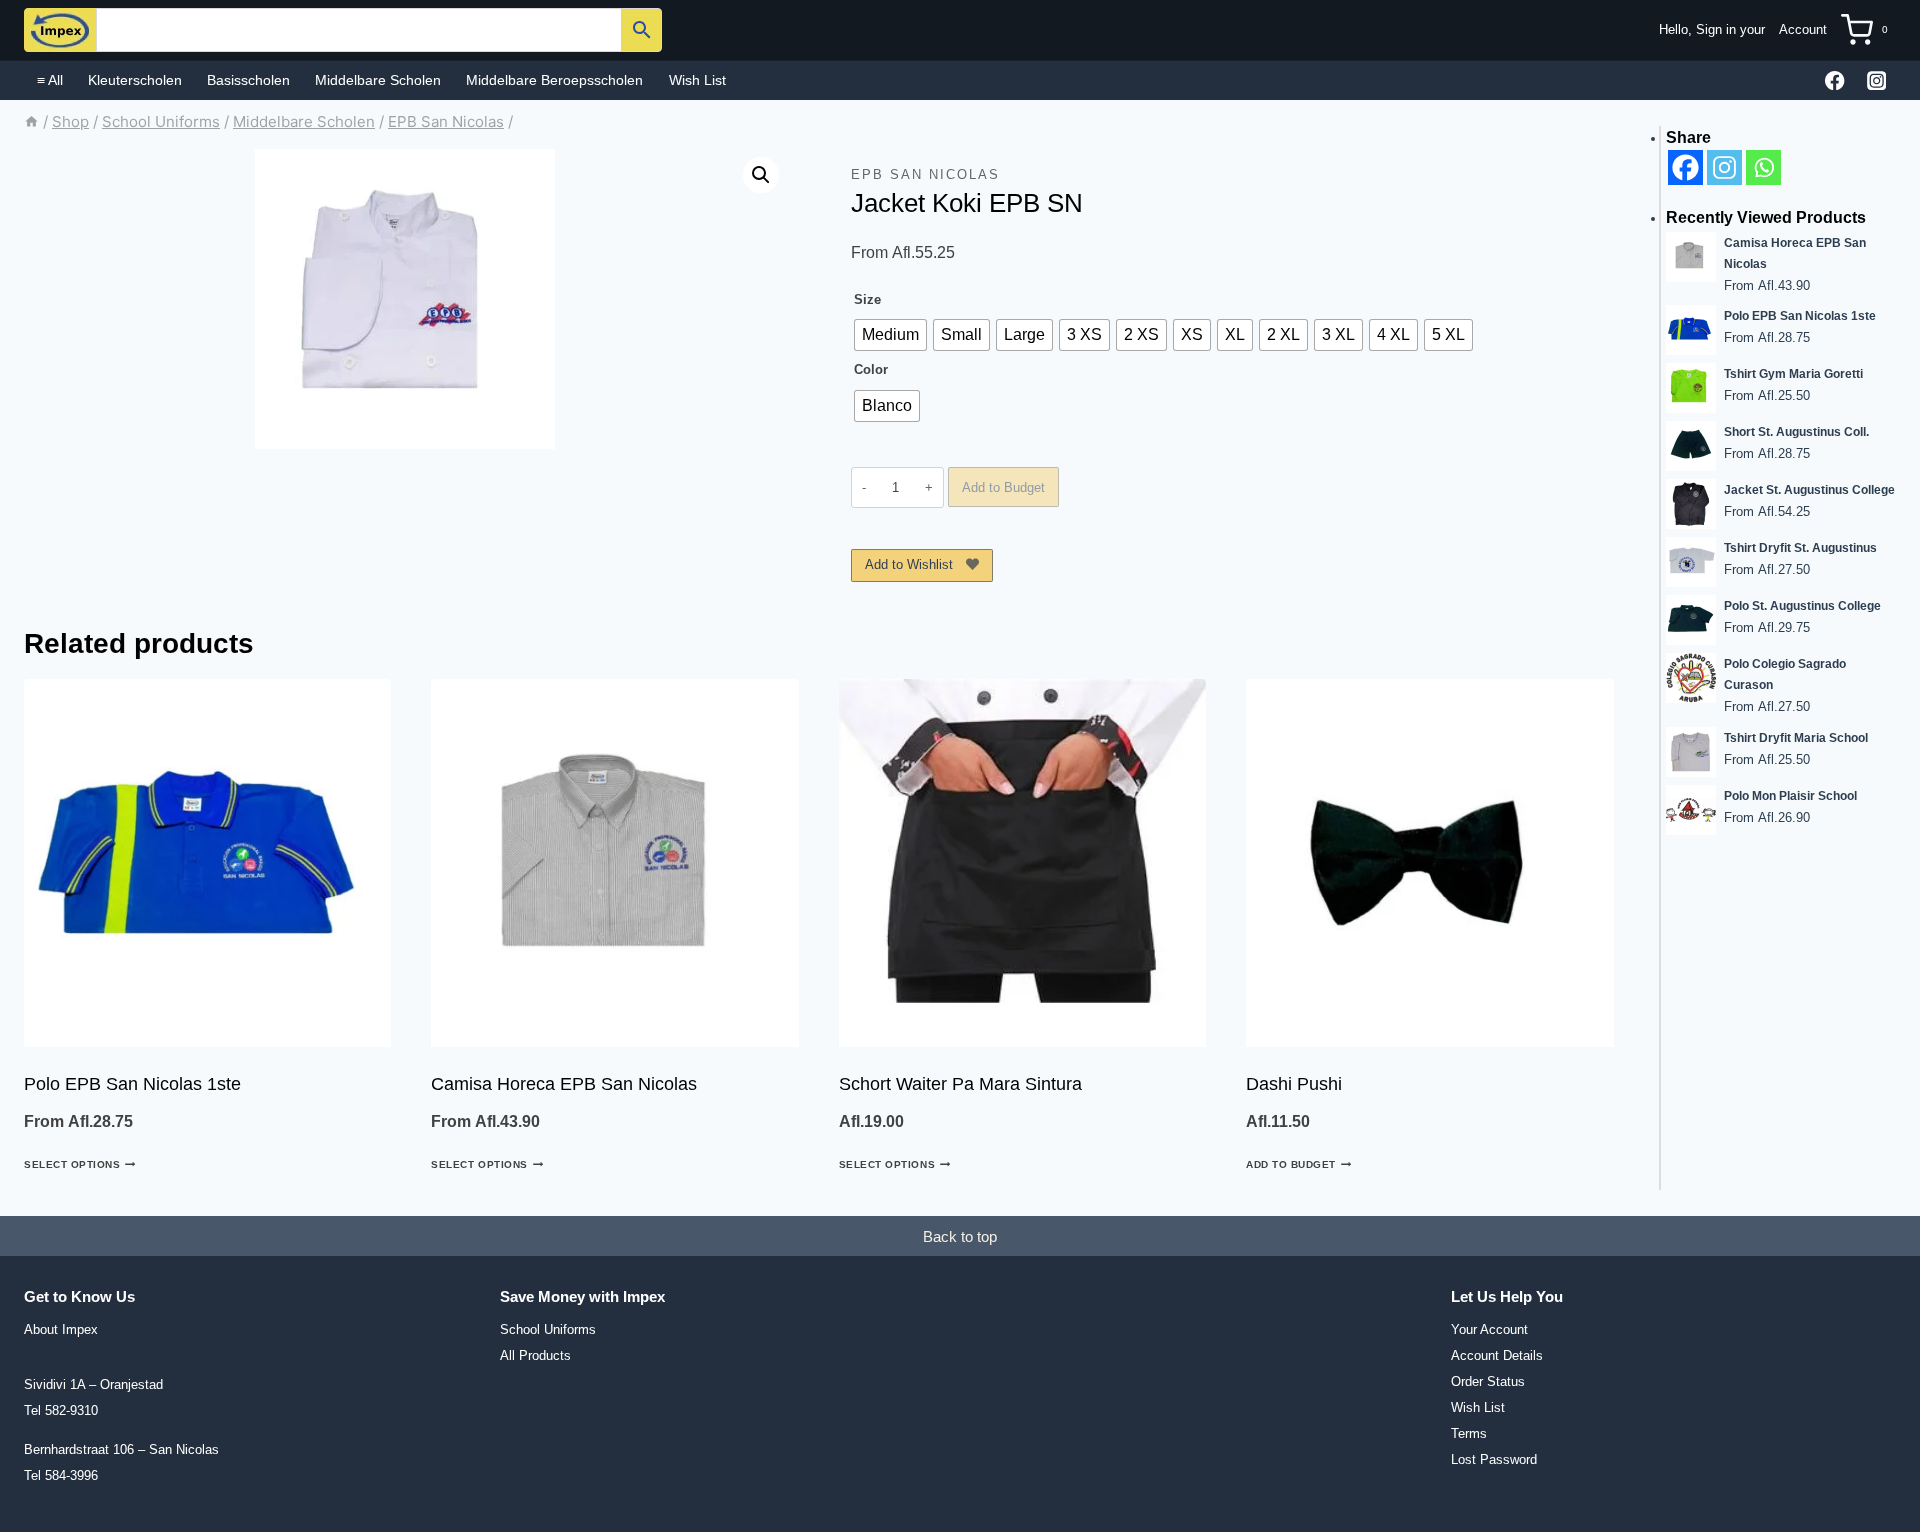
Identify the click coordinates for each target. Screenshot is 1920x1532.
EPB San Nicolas (925, 174)
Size (867, 299)
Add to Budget (1003, 487)
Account (1803, 29)
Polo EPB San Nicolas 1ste (132, 1084)
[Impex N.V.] (60, 30)
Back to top (960, 1236)
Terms (1469, 1433)
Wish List (697, 80)
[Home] (31, 121)
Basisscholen (248, 80)
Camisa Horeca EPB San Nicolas (564, 1084)
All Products (535, 1355)
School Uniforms (548, 1329)
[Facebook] (1835, 80)
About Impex (61, 1329)
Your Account (1489, 1329)
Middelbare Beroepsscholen (554, 80)
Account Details (1497, 1355)
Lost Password (1494, 1459)
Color (871, 369)
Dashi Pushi (1294, 1084)
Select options (72, 1164)
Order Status (1488, 1381)
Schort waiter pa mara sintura (960, 1084)
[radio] (890, 335)
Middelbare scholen (378, 80)
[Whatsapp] (1763, 167)
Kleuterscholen (135, 80)
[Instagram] (1876, 80)
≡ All (50, 80)
